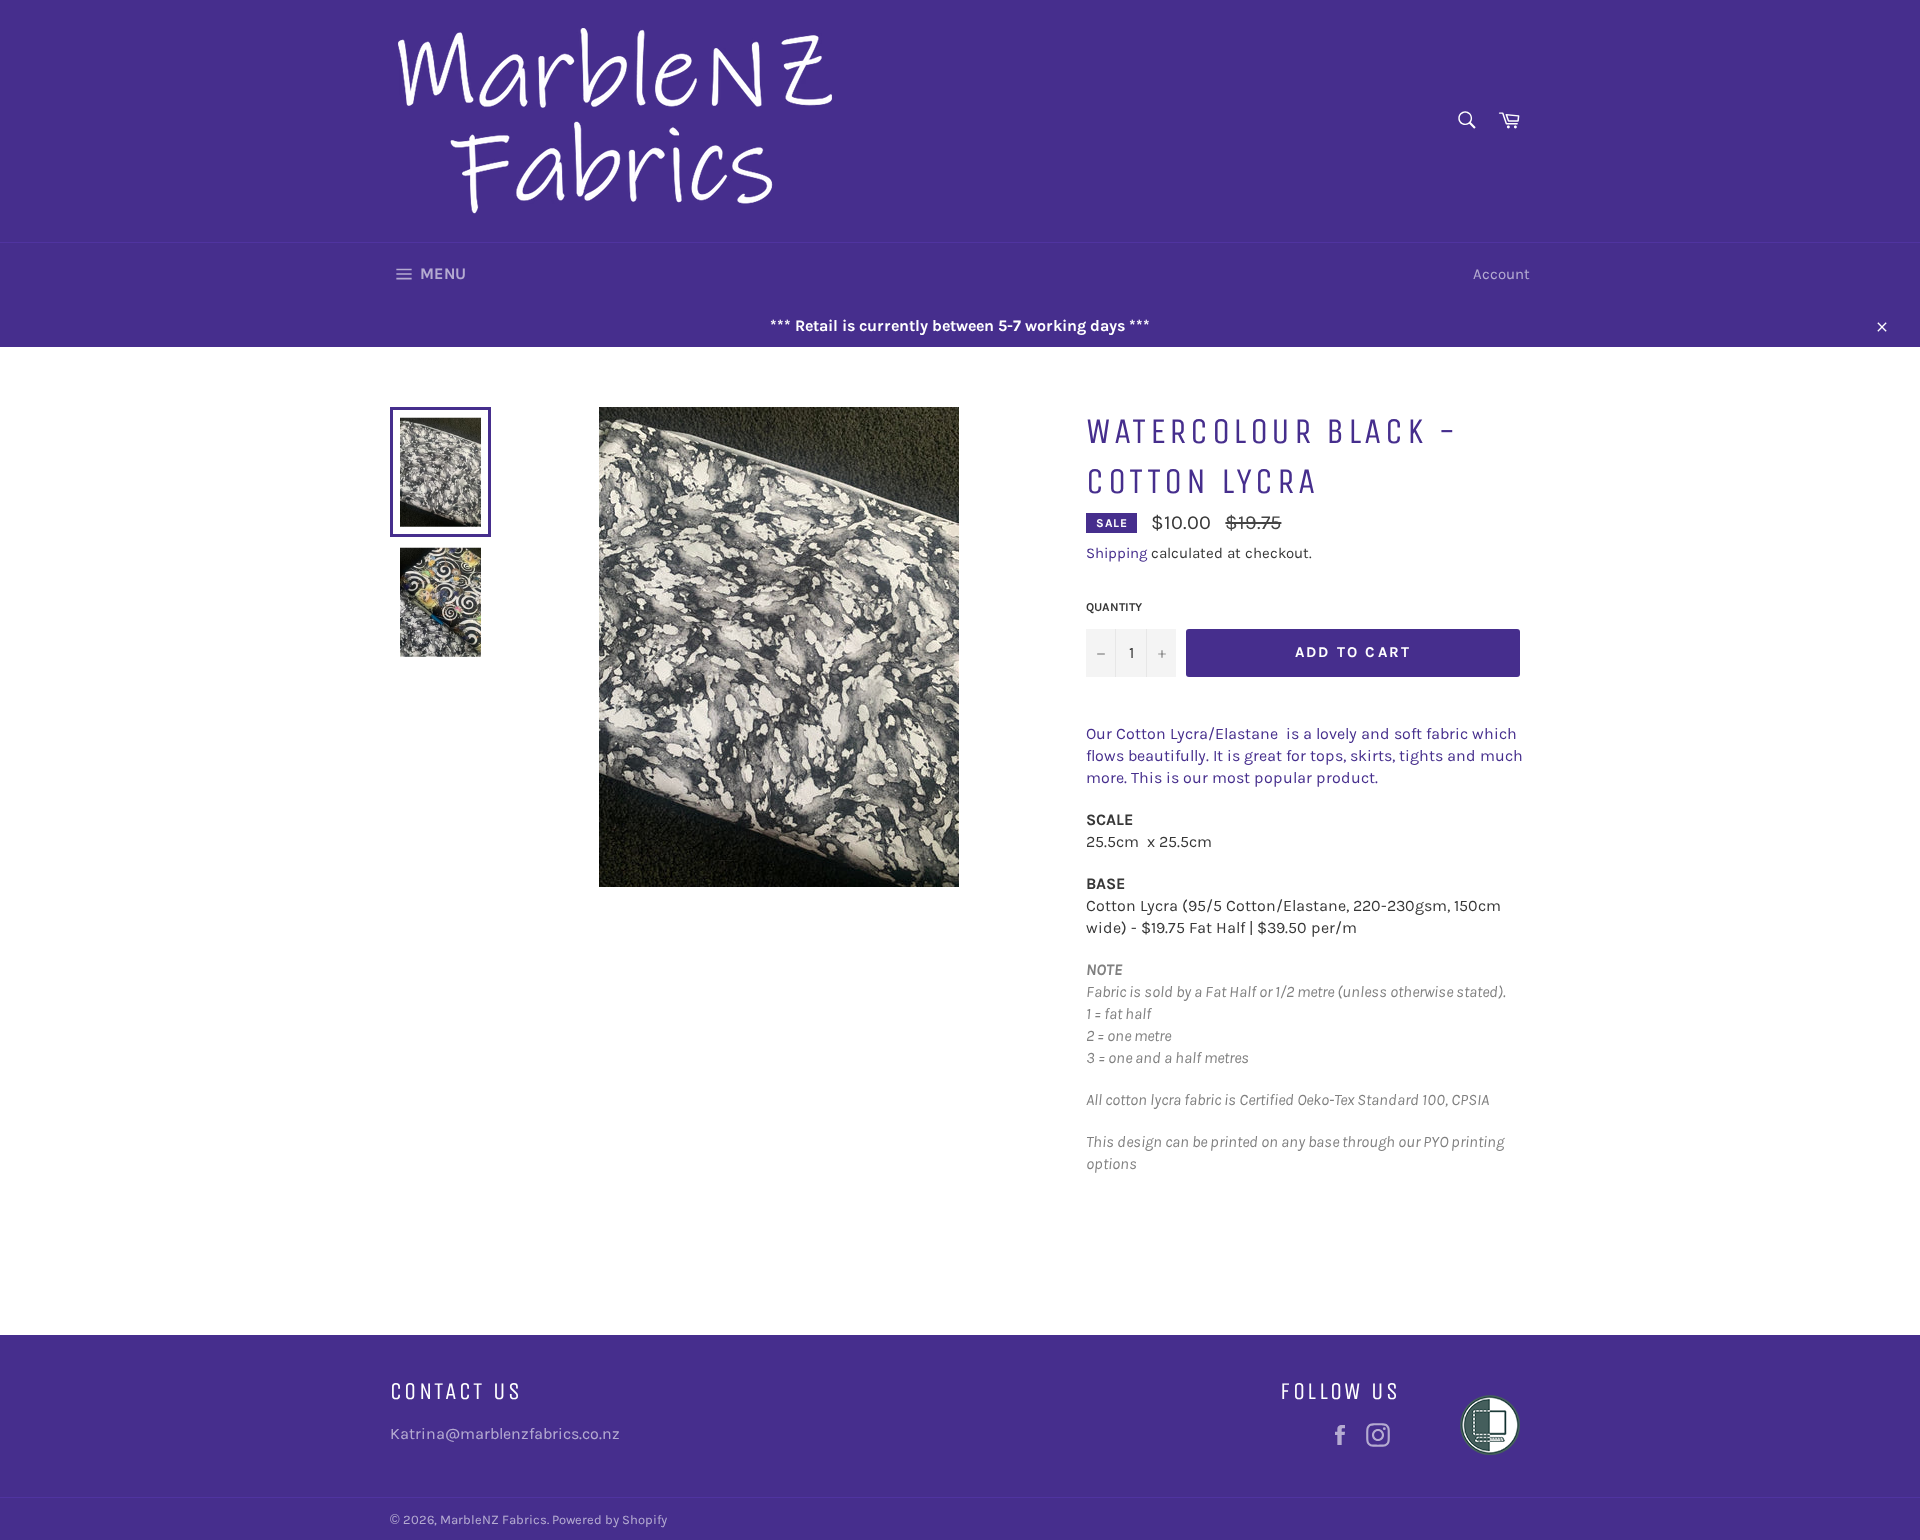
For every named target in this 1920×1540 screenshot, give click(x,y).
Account (1501, 274)
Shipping (1116, 553)
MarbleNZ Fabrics (493, 1519)
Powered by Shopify (609, 1519)
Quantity (1114, 607)
